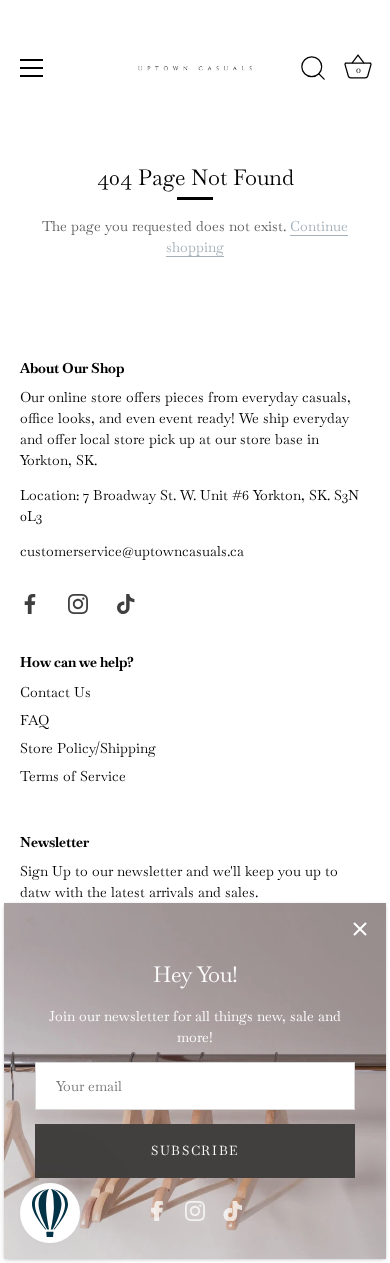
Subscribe (195, 1150)
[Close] (360, 929)
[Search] (313, 71)
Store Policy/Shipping (88, 748)
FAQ (34, 720)
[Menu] (32, 68)
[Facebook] (157, 1209)
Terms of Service (73, 776)
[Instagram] (195, 1209)
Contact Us (55, 692)
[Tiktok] (233, 1209)
